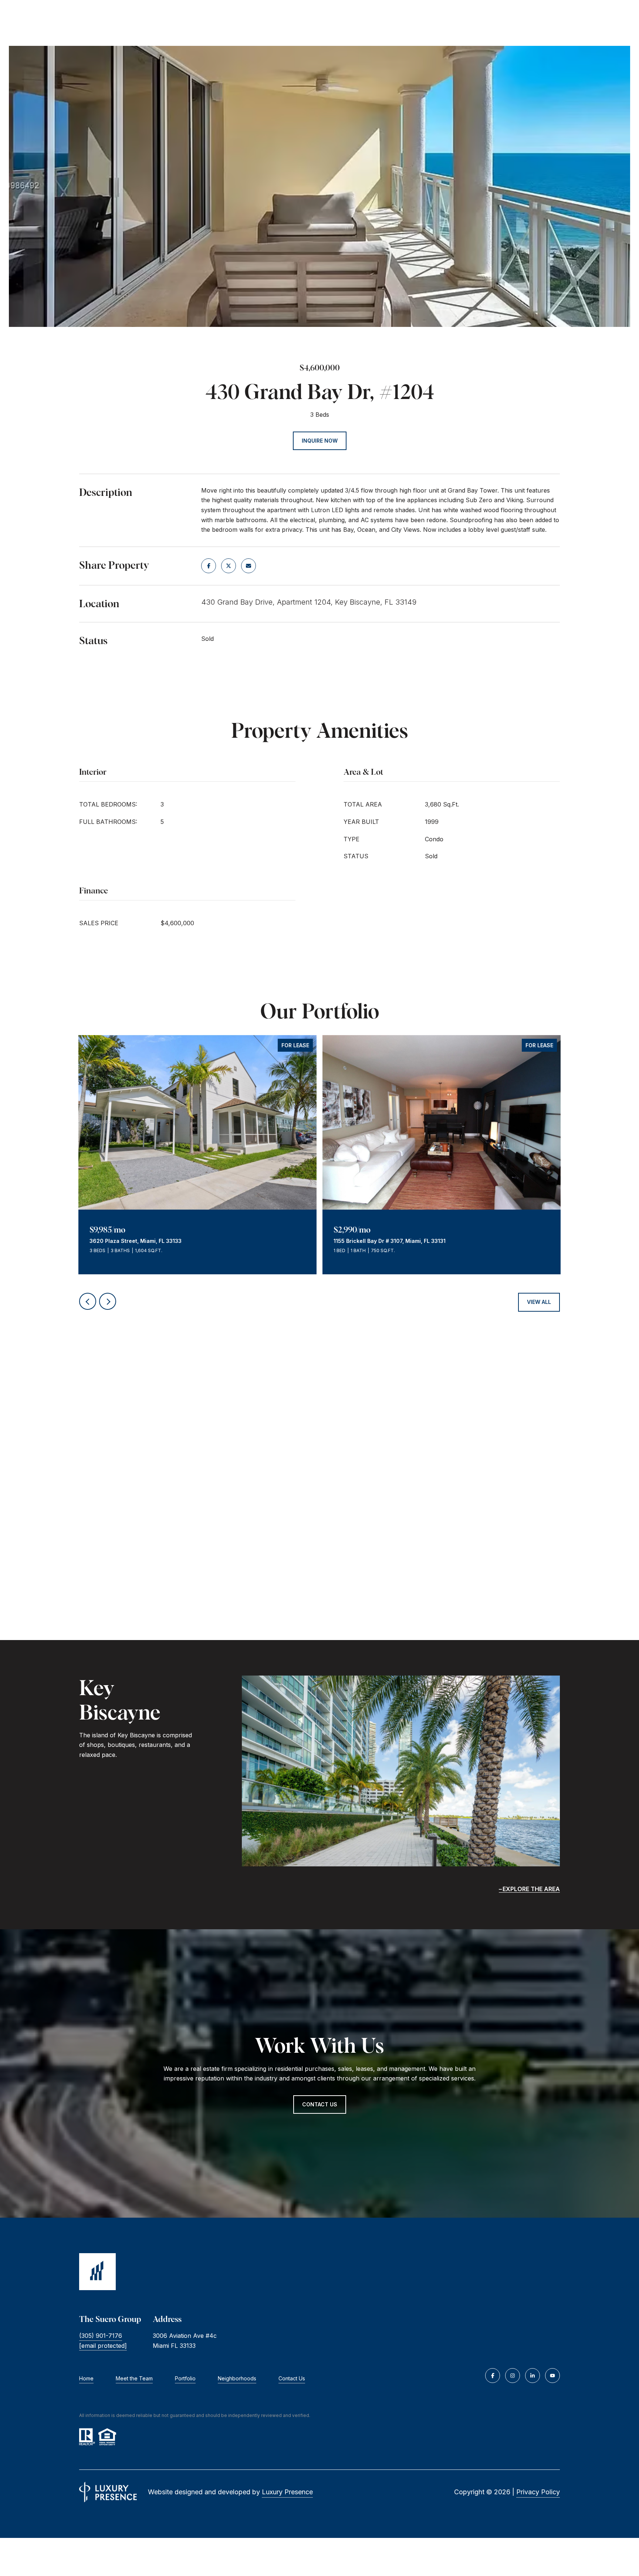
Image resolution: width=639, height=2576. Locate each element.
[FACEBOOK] (493, 2376)
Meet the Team (134, 2378)
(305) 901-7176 (101, 2336)
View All (539, 1302)
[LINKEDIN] (532, 2376)
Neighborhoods (237, 2378)
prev (88, 1301)
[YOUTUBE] (552, 2376)
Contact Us (292, 2378)
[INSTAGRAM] (513, 2376)
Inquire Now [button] (320, 441)
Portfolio (185, 2378)
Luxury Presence (287, 2492)
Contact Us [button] (320, 2104)
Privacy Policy (538, 2492)
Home (86, 2378)
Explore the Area (531, 1889)
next (108, 1301)
